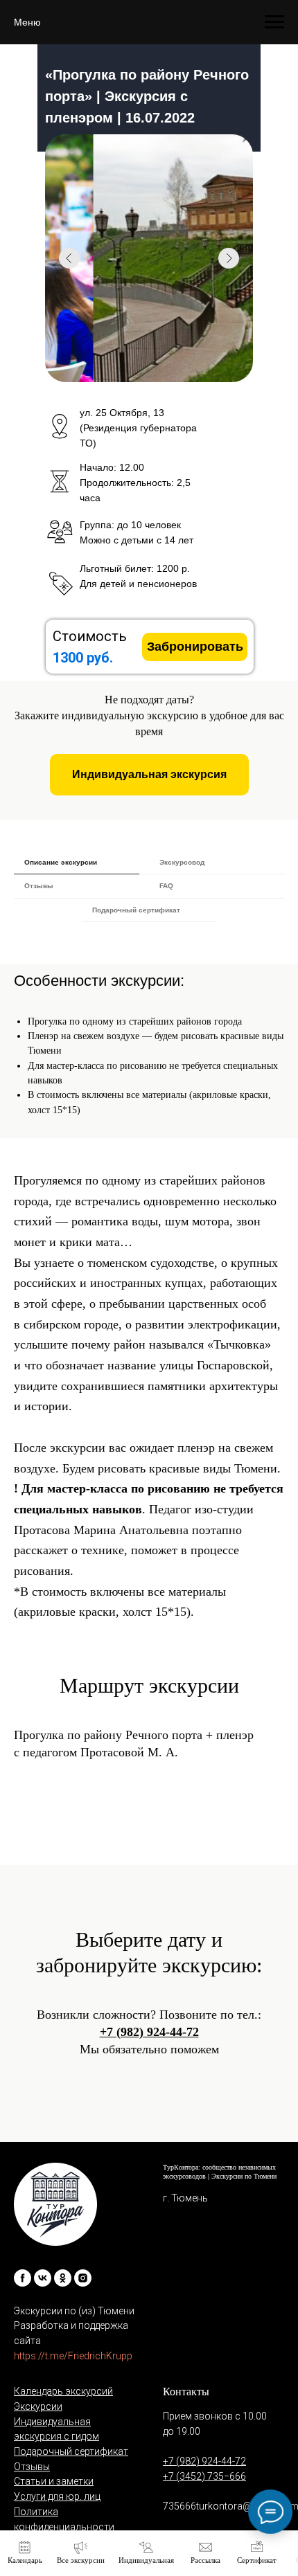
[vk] (43, 2278)
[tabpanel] (149, 1030)
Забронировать (195, 647)
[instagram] (83, 2278)
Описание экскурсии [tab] (61, 862)
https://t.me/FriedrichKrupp (73, 2356)
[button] (149, 775)
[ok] (63, 2278)
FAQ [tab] (166, 886)
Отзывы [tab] (39, 886)
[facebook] (23, 2278)
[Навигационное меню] (274, 22)
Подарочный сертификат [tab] (136, 910)
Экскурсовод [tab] (182, 862)
